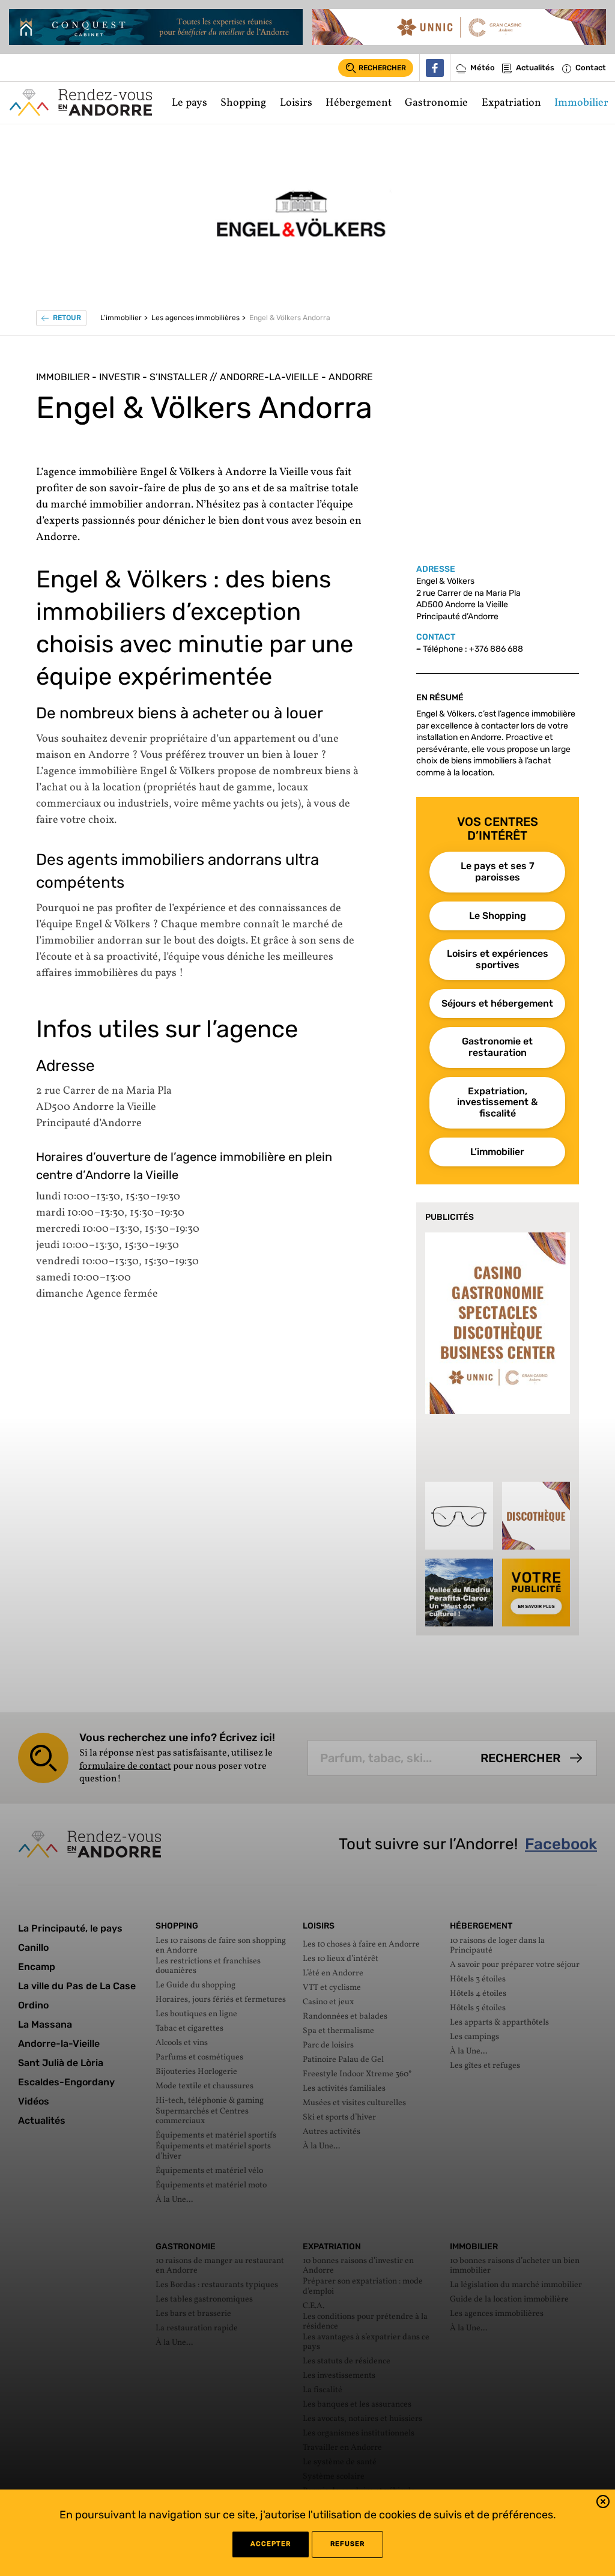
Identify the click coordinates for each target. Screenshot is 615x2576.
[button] (603, 2504)
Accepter (271, 2544)
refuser (347, 2544)
